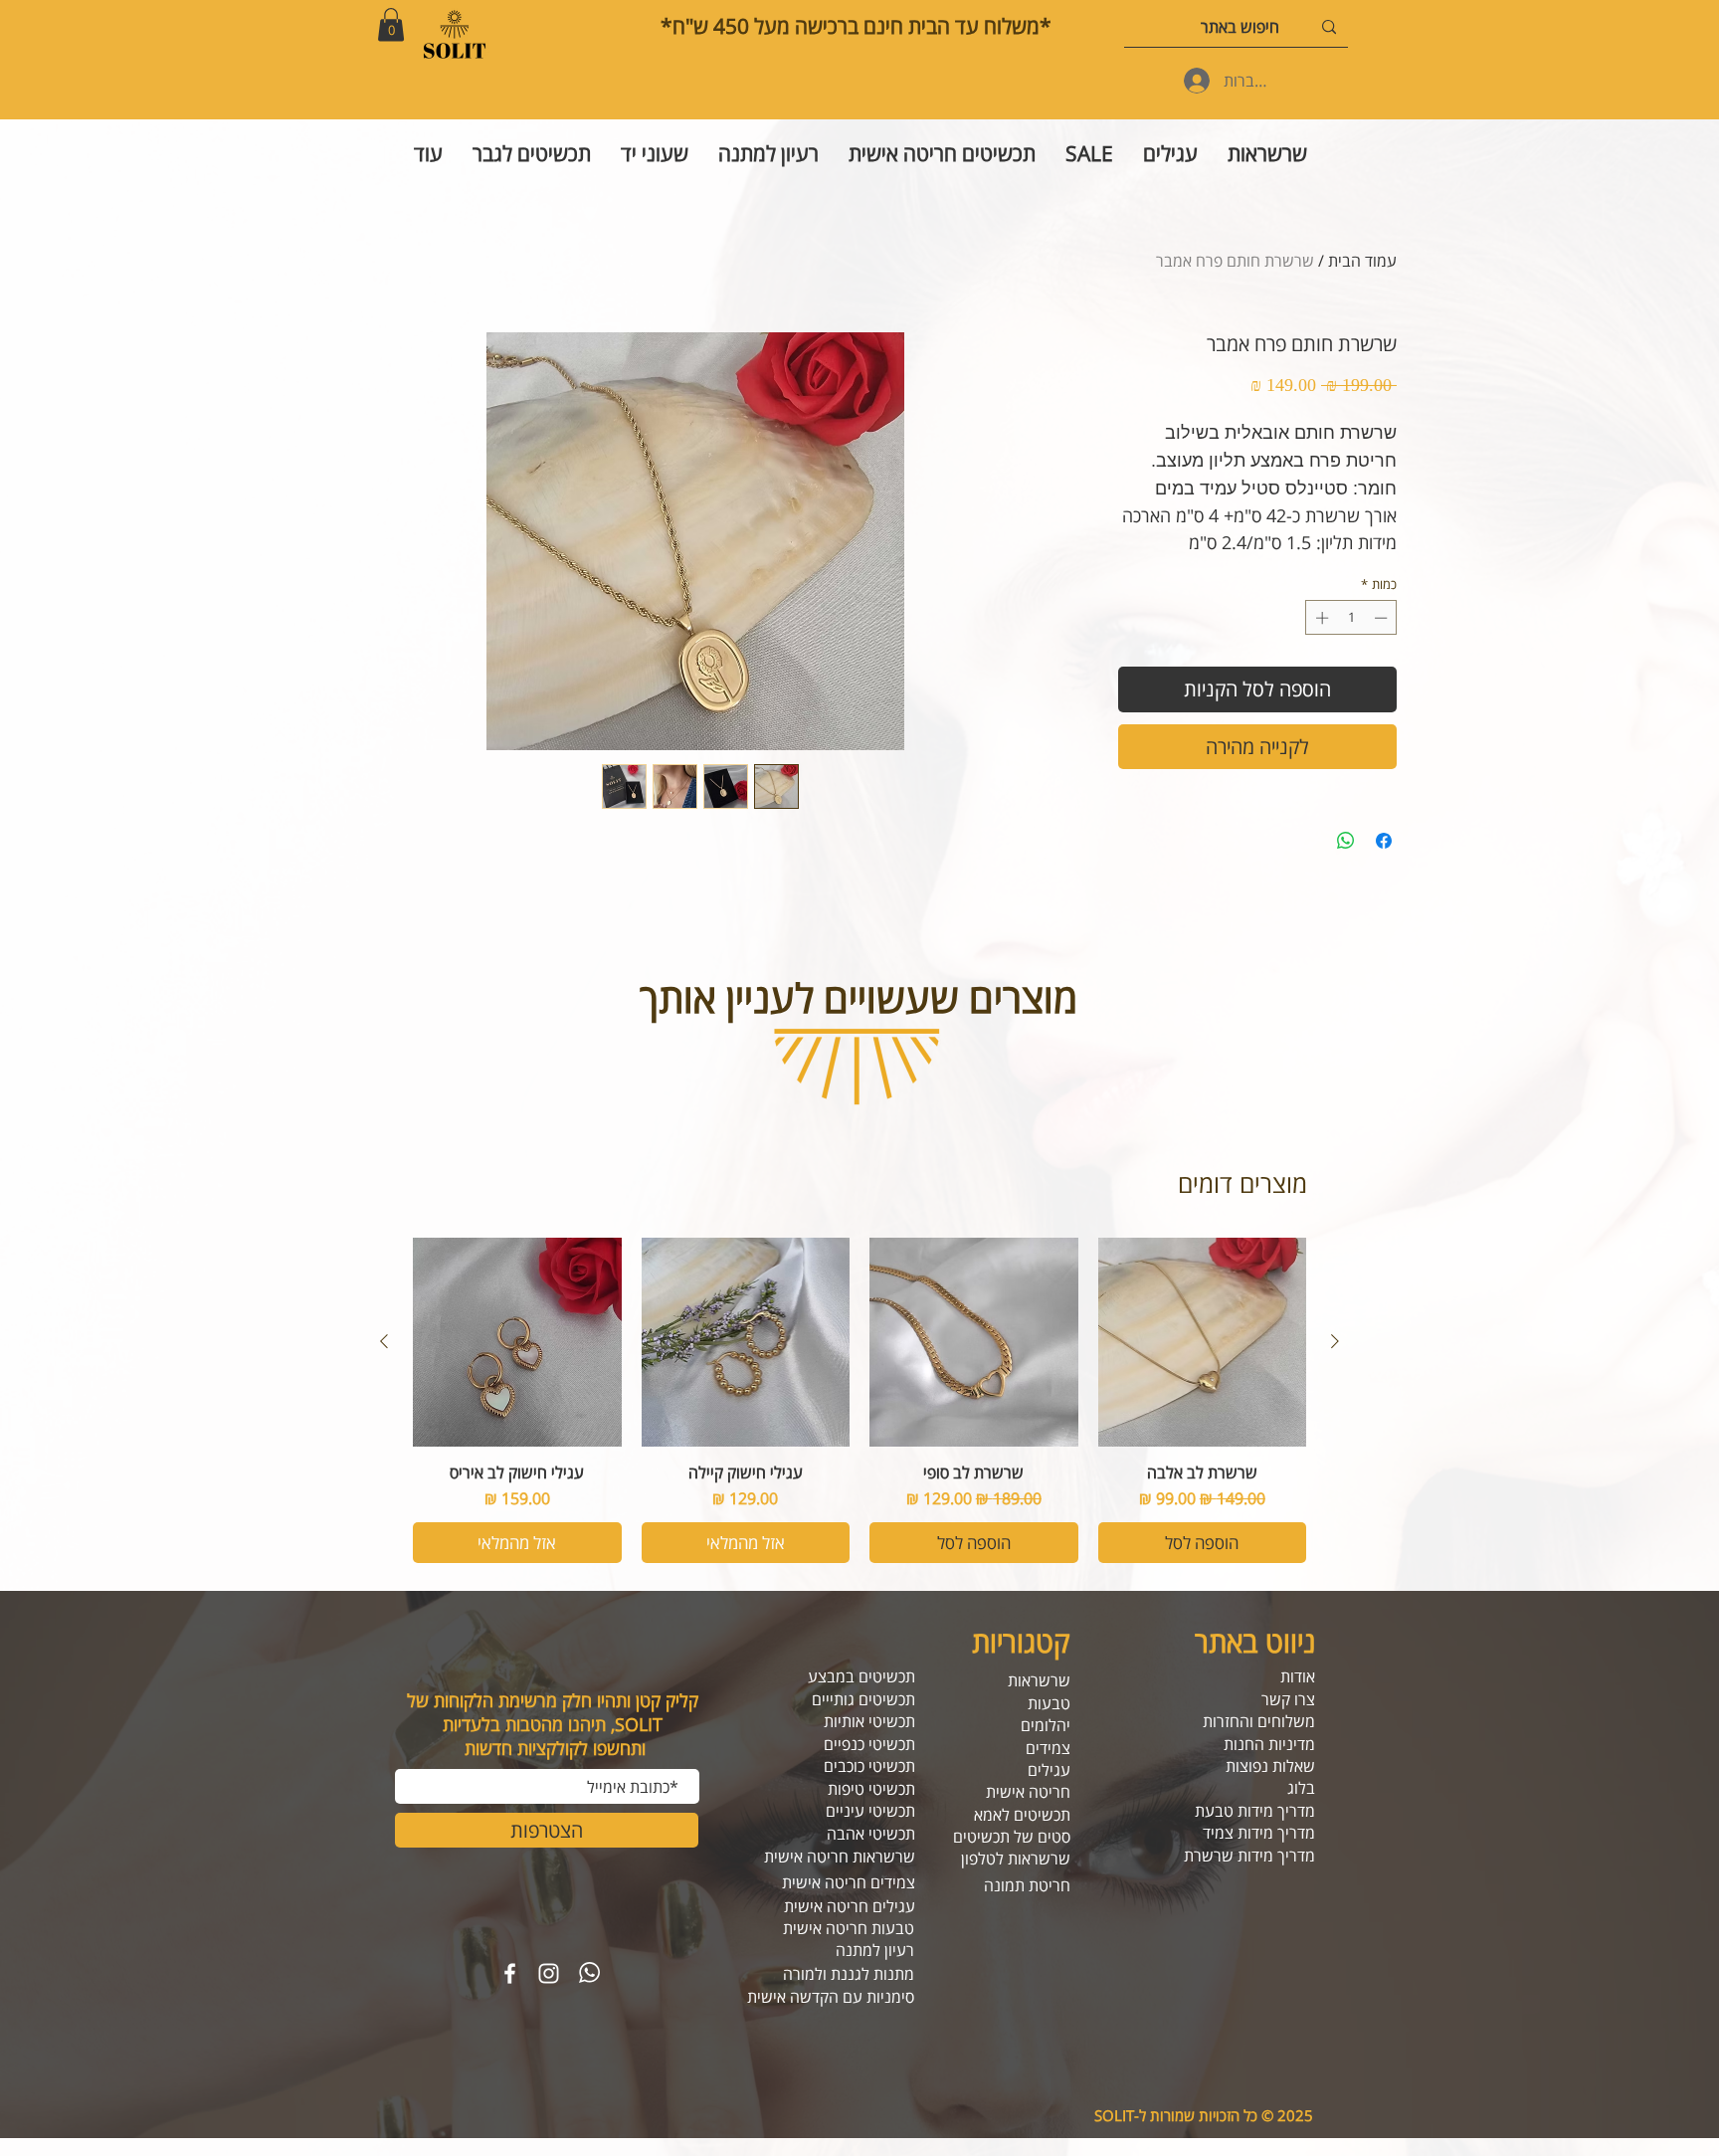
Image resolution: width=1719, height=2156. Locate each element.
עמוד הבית (1362, 261)
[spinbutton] (1351, 618)
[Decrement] (1383, 618)
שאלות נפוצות (1270, 1766)
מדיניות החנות (1269, 1744)
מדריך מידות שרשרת (1249, 1856)
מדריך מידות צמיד (1259, 1833)
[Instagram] (549, 1973)
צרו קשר (1288, 1699)
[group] (859, 1400)
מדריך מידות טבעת (1255, 1811)
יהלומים (1046, 1725)
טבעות (1049, 1703)
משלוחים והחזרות (1259, 1721)
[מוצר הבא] (384, 1341)
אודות (1298, 1676)
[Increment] (1320, 618)
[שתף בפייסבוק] (1384, 841)
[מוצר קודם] (1335, 1341)
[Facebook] (510, 1973)
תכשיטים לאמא (1022, 1815)
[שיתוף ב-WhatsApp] (1346, 841)
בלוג (1301, 1788)
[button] (391, 24)
